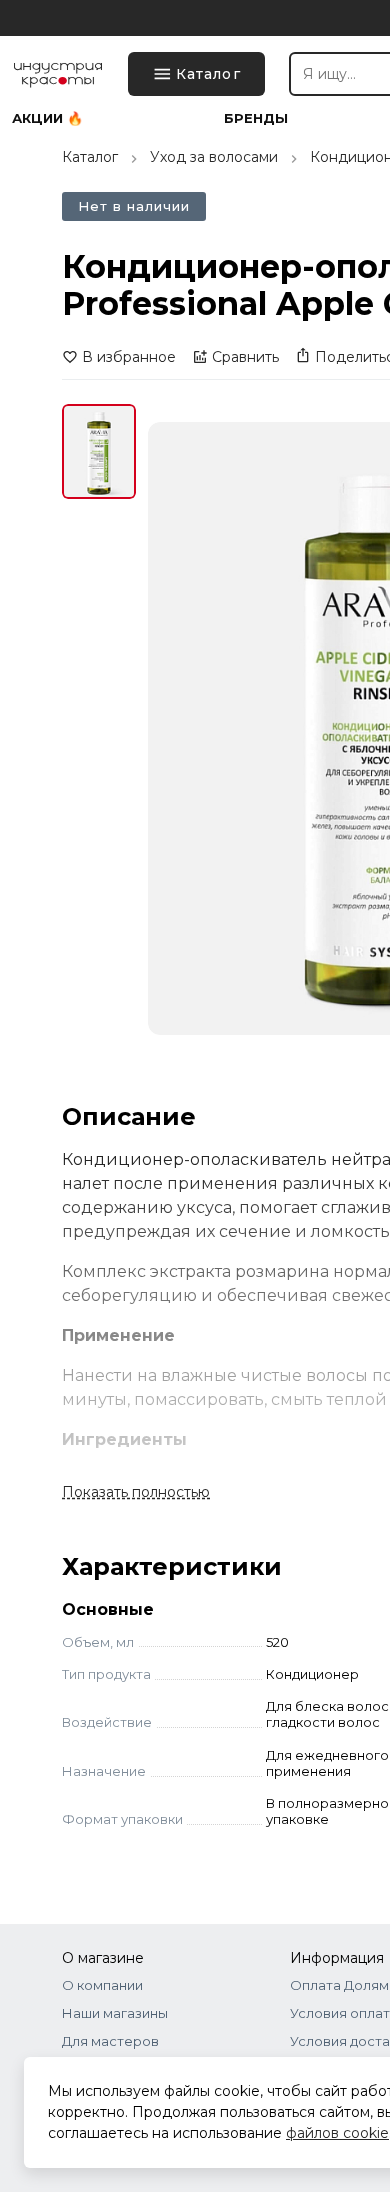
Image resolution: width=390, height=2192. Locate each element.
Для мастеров (110, 2041)
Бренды (256, 118)
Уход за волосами (214, 157)
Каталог (90, 157)
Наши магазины (115, 2013)
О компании (102, 1985)
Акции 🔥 (47, 118)
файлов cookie (337, 2133)
